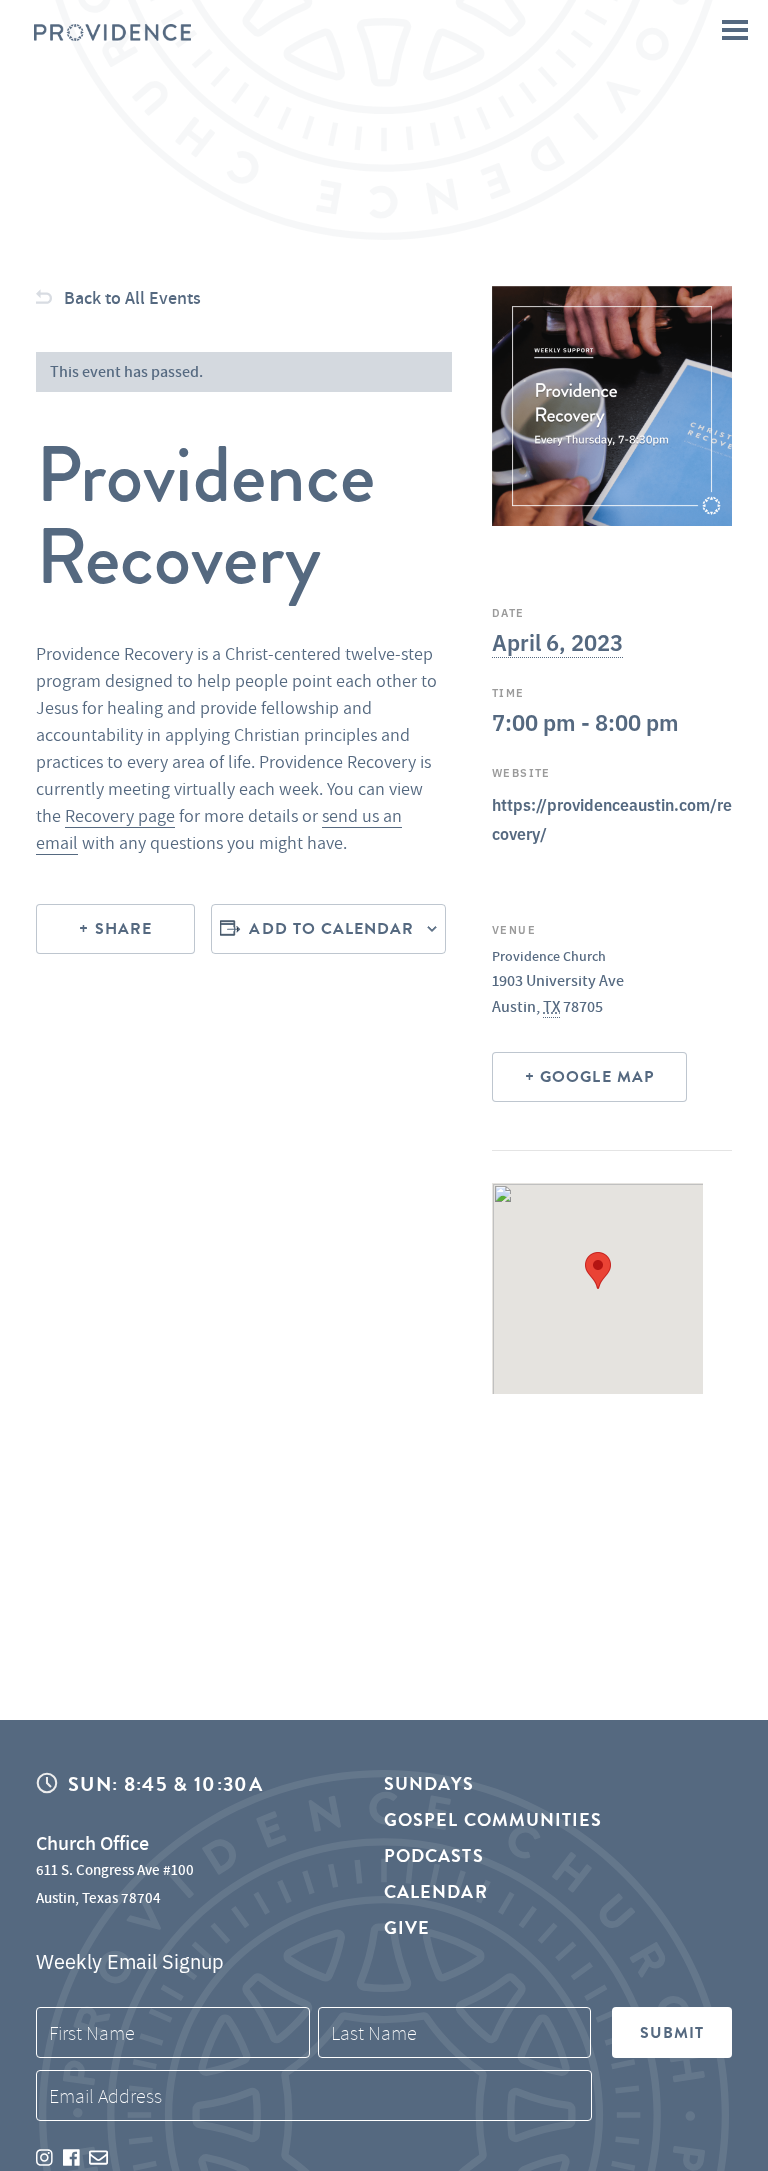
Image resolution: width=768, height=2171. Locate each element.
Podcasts (434, 1855)
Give (407, 1927)
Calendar (436, 1891)
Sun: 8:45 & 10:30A (165, 1784)
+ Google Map (589, 1077)
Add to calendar (331, 929)
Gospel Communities (493, 1819)
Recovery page (120, 815)
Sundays (429, 1784)
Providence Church (549, 956)
